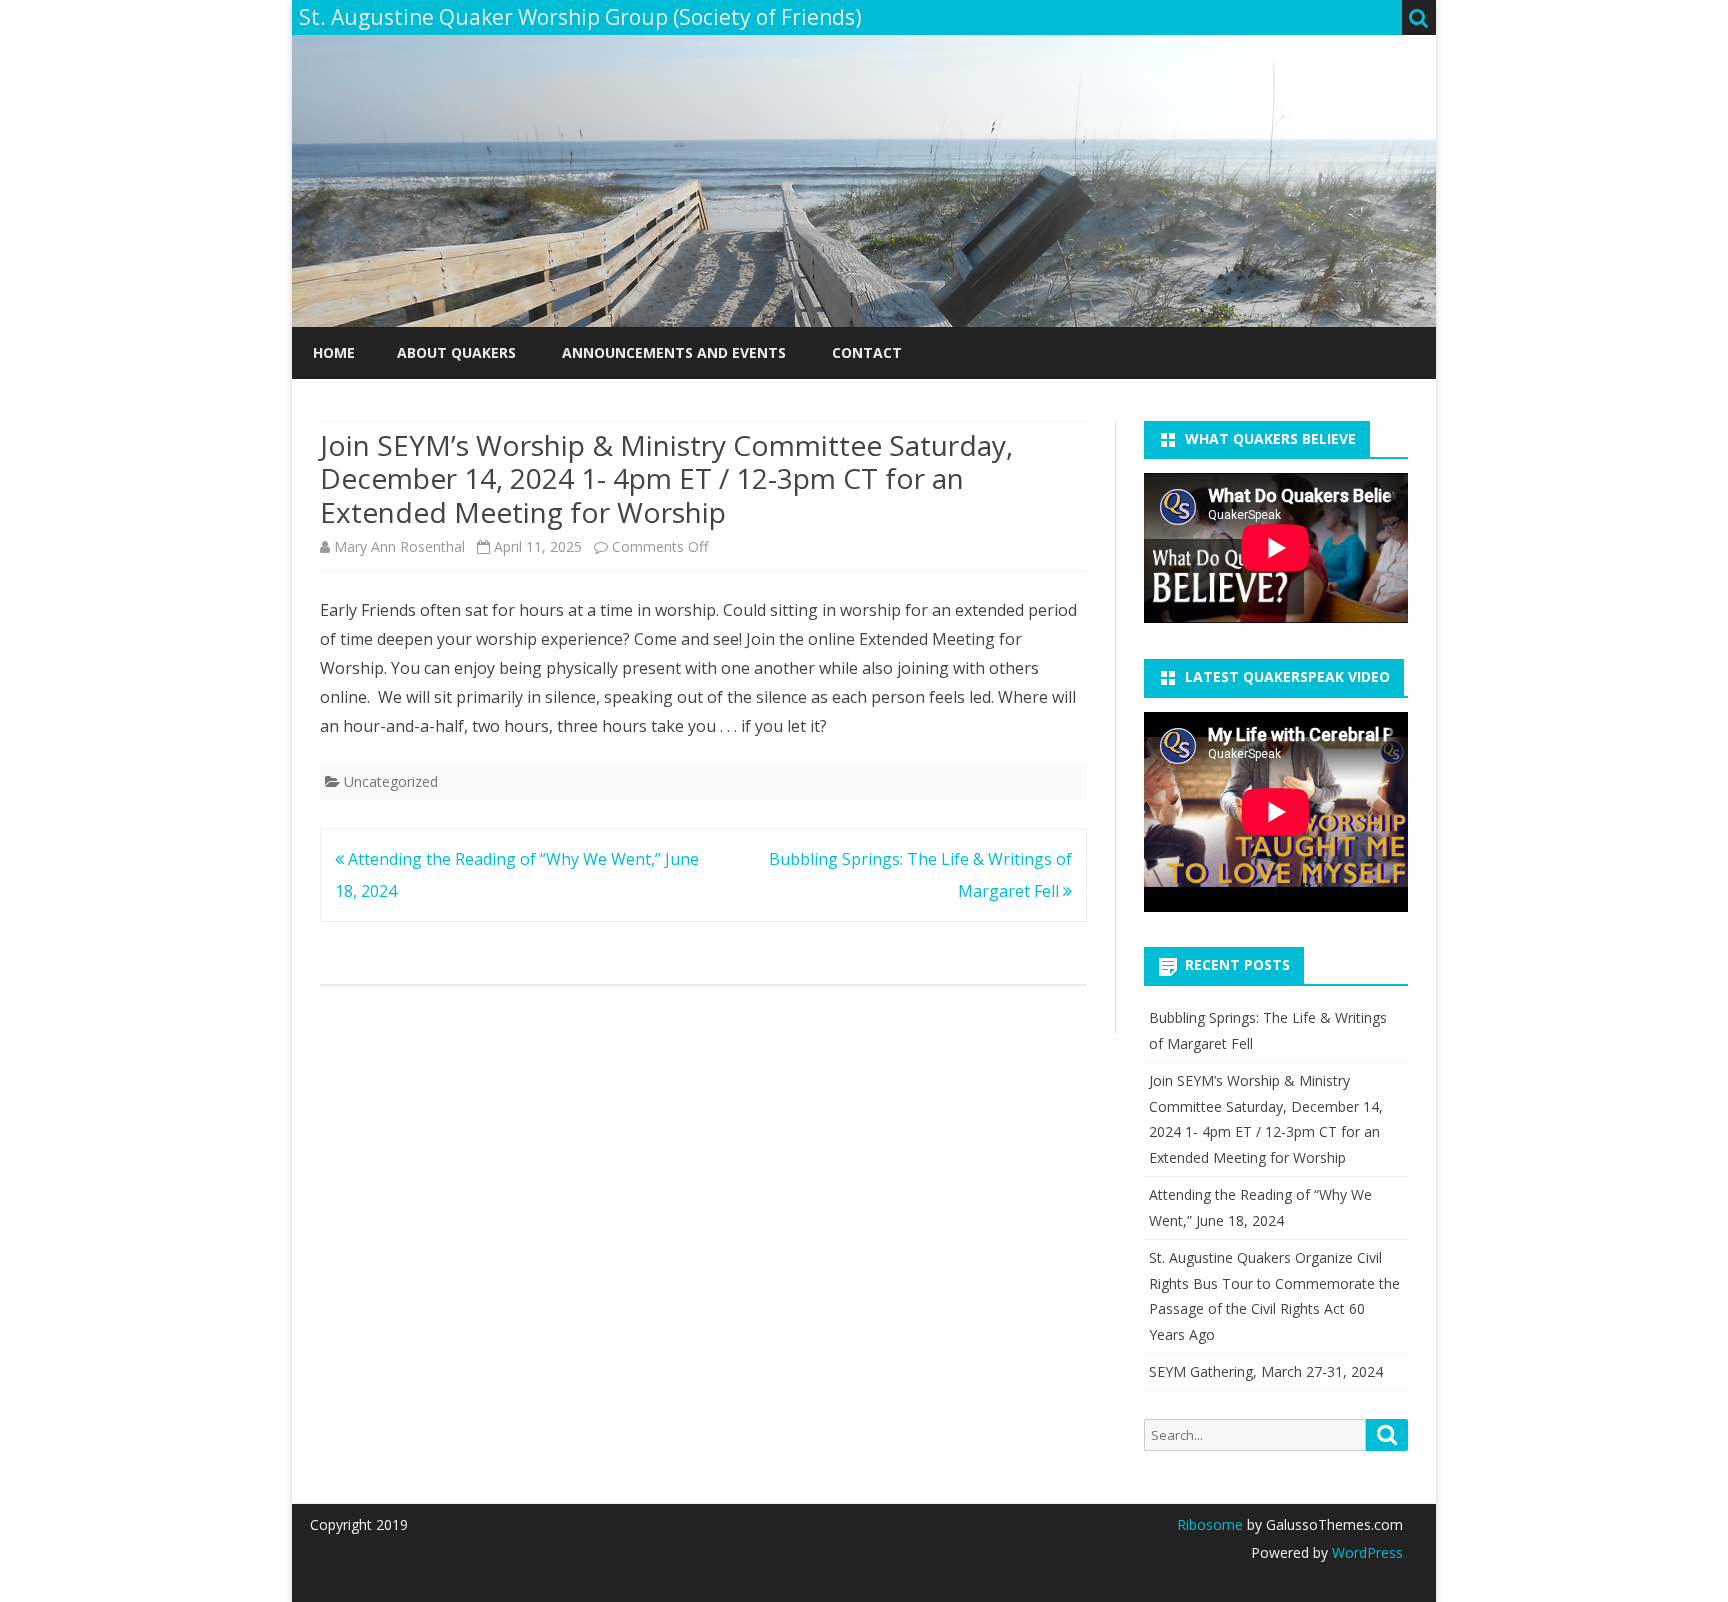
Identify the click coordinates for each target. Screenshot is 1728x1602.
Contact (867, 352)
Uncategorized (391, 781)
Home (334, 352)
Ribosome (1210, 1524)
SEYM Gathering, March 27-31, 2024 (1266, 1371)
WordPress (1365, 1552)
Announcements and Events (674, 352)
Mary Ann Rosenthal (399, 546)
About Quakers (456, 352)
